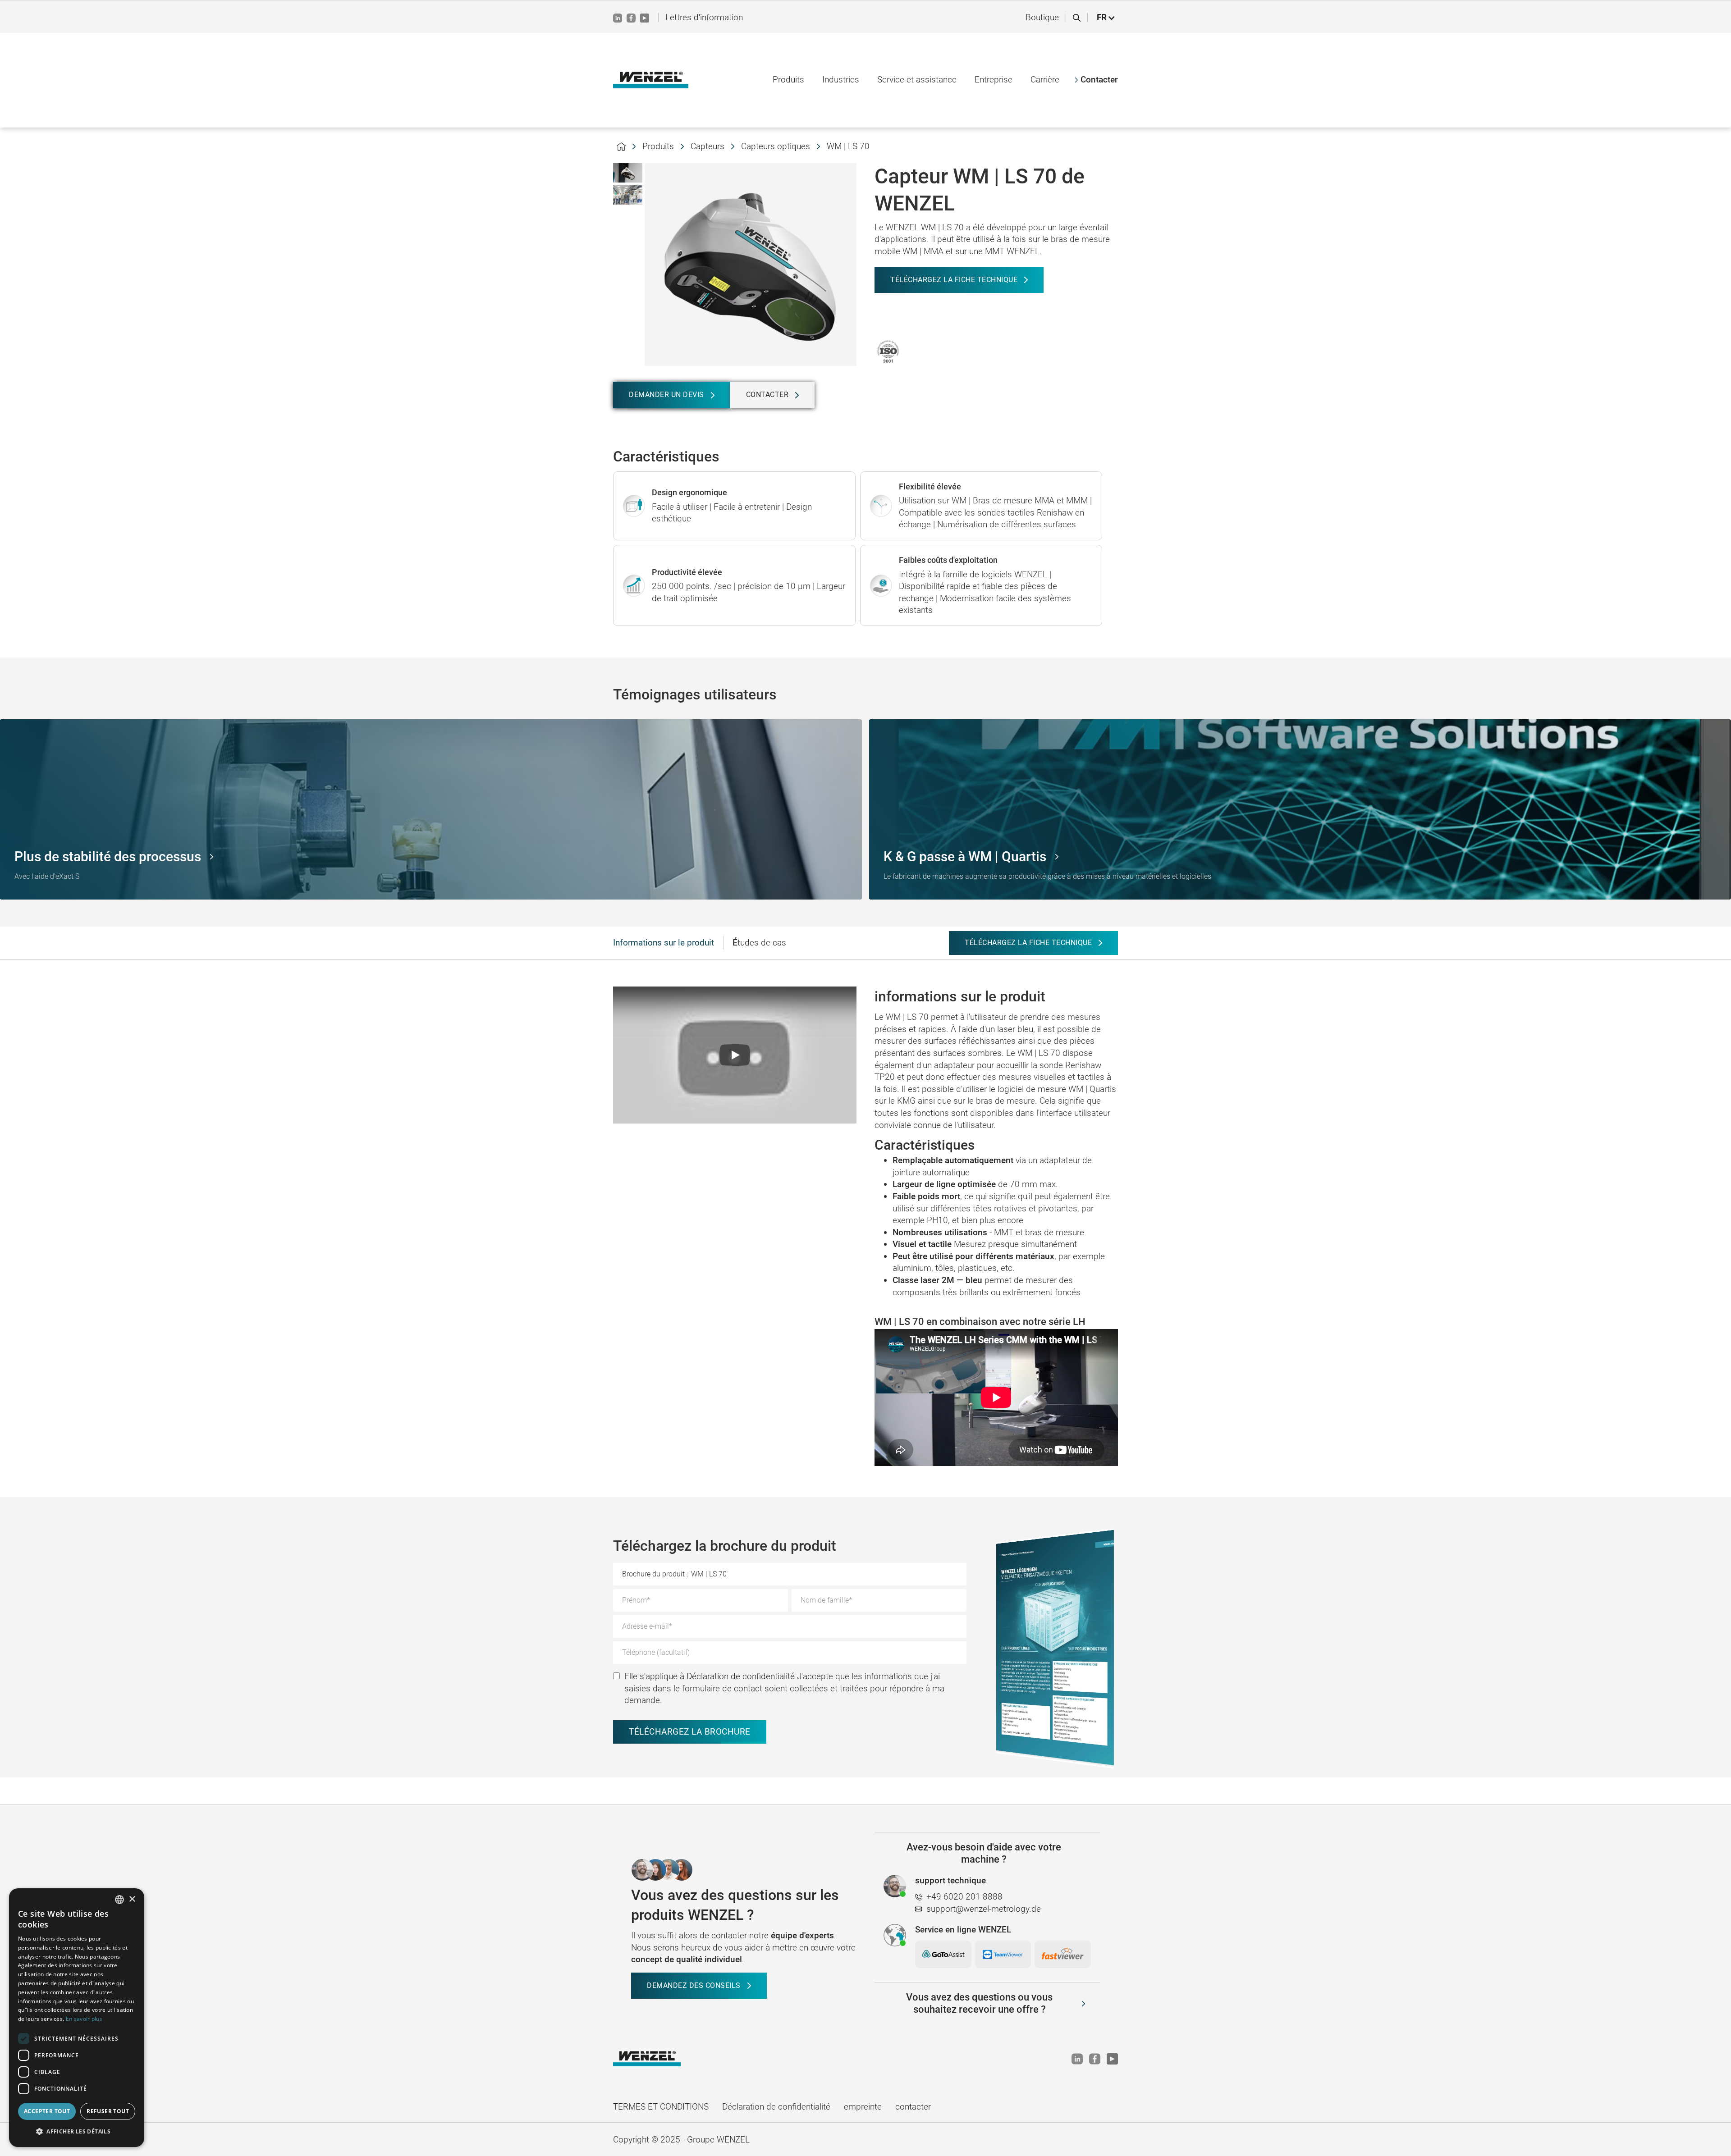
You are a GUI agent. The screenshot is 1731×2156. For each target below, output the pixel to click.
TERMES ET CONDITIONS (661, 2107)
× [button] (132, 1899)
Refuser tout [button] (108, 2111)
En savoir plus (84, 2019)
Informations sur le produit (664, 943)
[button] (1106, 18)
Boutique (1042, 17)
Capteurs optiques (776, 146)
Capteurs (708, 146)
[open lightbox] (628, 173)
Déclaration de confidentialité (741, 1676)
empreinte (863, 2107)
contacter (913, 2107)
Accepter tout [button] (47, 2111)
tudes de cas (759, 943)
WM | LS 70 (848, 146)
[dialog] (77, 2018)
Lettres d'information (704, 17)
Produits (658, 146)
